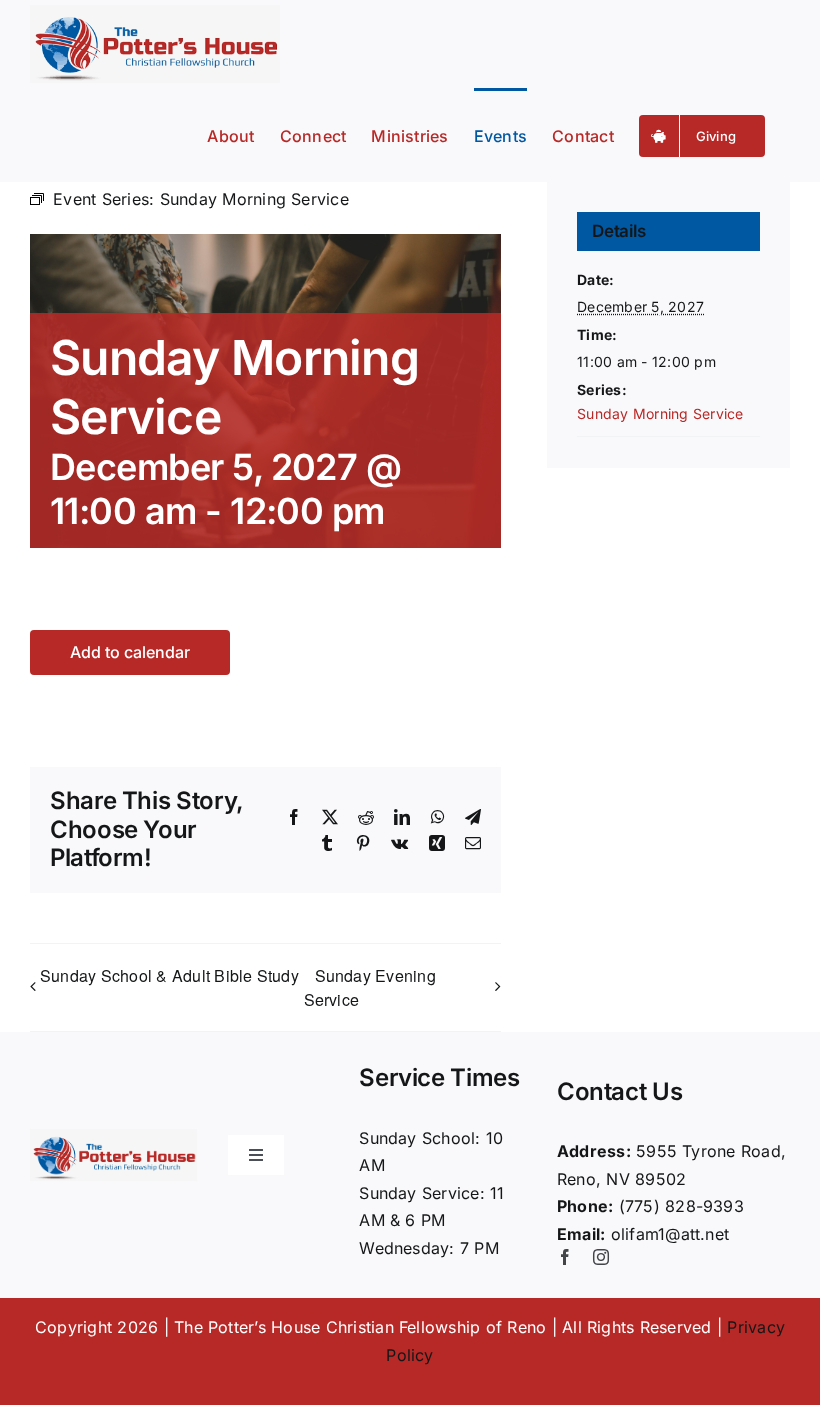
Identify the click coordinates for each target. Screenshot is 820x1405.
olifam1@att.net (670, 1234)
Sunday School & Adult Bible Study (169, 975)
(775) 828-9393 (681, 1206)
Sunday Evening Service (370, 987)
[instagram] (601, 1257)
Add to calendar (130, 652)
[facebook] (565, 1257)
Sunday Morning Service (660, 413)
